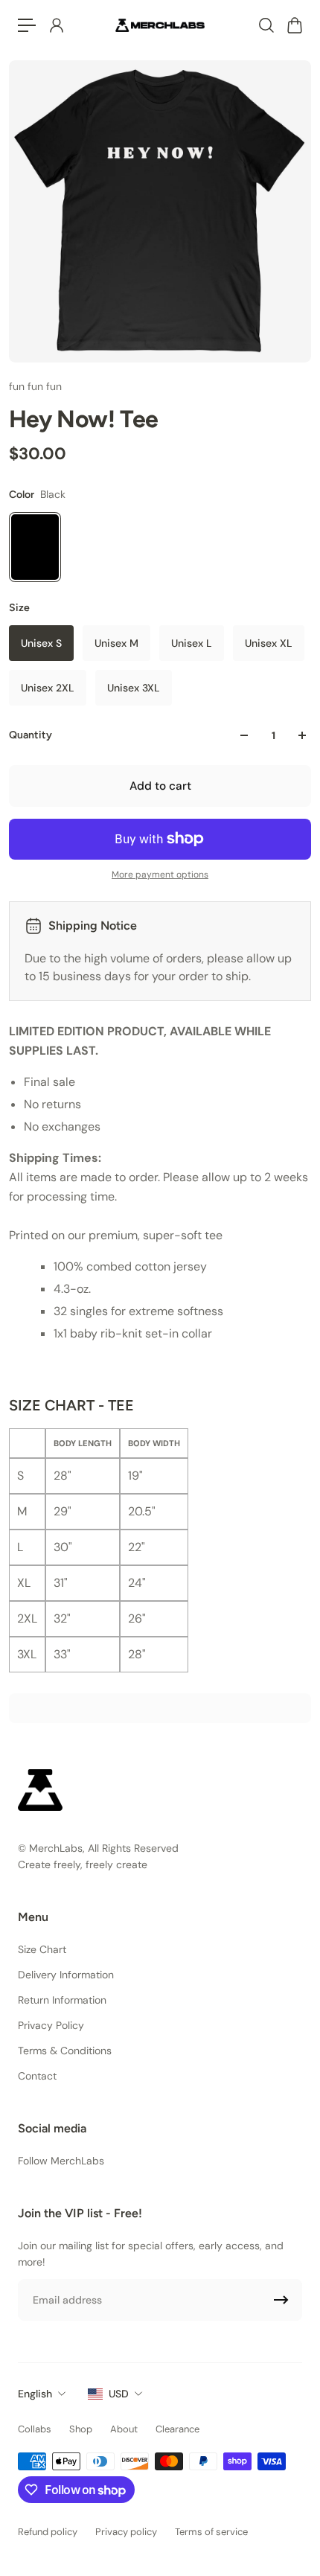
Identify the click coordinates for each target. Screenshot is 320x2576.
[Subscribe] (281, 2300)
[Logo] (160, 25)
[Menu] (27, 25)
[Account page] (56, 25)
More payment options (160, 875)
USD (119, 2394)
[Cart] (294, 25)
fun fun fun (35, 386)
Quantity (31, 735)
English (35, 2394)
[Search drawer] (266, 25)
